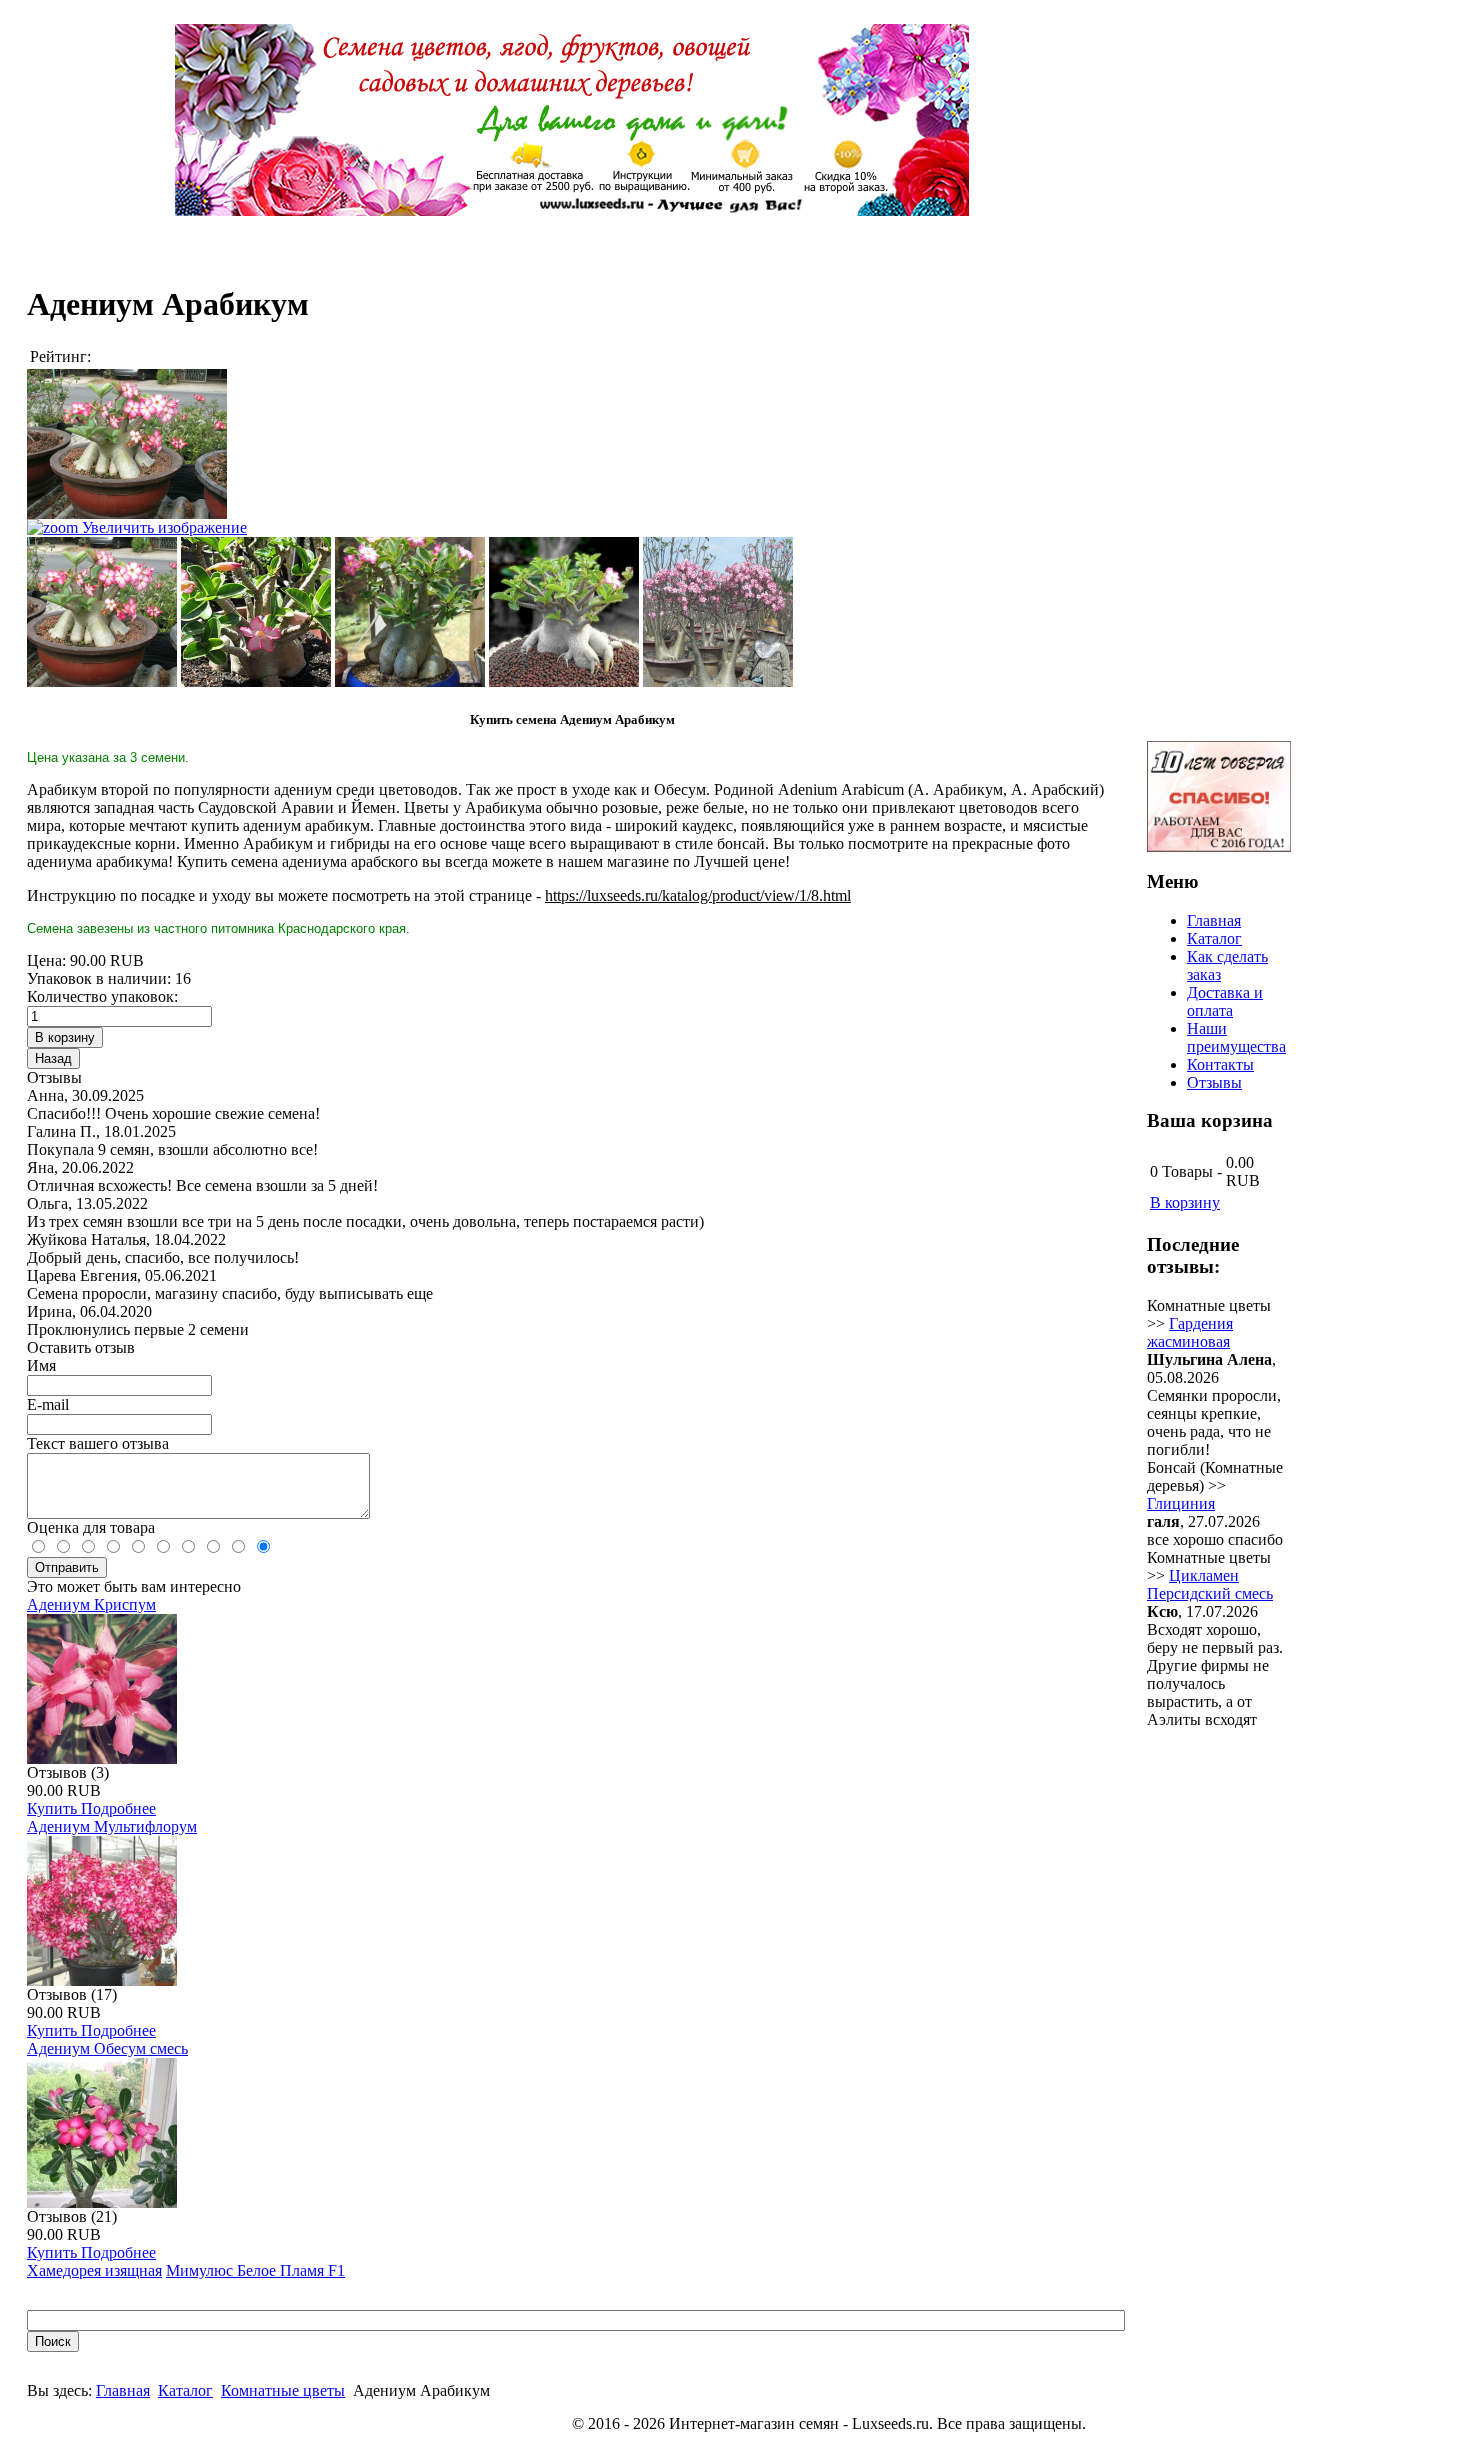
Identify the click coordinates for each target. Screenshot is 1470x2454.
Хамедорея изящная (94, 2270)
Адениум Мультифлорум (112, 1826)
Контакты (1220, 1064)
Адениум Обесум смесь (107, 2048)
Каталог (185, 2390)
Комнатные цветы (283, 2390)
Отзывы (1214, 1082)
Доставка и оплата (1225, 1001)
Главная (123, 2390)
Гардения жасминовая (1190, 1332)
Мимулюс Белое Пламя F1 (255, 2270)
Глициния (1181, 1503)
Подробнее (118, 1808)
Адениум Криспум (91, 1604)
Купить (54, 1808)
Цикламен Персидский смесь (1210, 1584)
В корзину (1185, 1202)
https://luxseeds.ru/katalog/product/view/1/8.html (698, 895)
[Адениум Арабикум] (102, 612)
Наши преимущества (1236, 1037)
